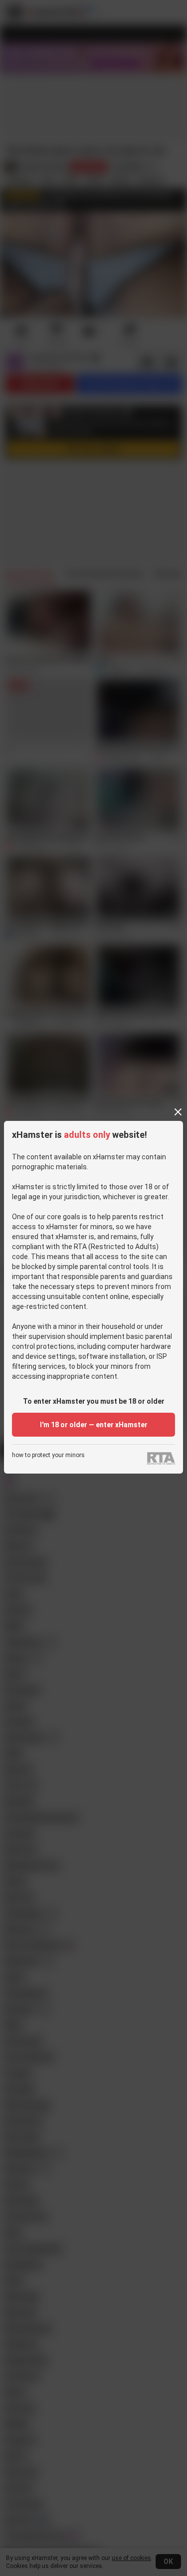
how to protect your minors (48, 1455)
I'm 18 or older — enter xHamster (94, 1425)
